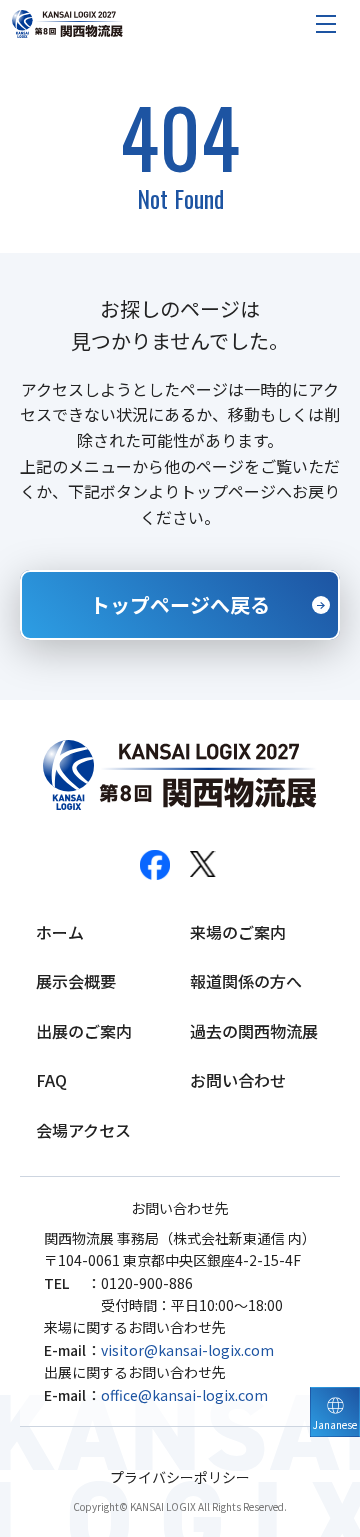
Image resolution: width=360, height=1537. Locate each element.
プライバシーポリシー (180, 1477)
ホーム (60, 932)
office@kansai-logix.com (184, 1395)
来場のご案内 (238, 932)
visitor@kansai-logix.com (187, 1350)
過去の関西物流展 (254, 1031)
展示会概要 (76, 981)
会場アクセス (83, 1130)
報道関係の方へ (246, 981)
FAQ (51, 1080)
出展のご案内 (84, 1031)
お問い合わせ (238, 1080)
